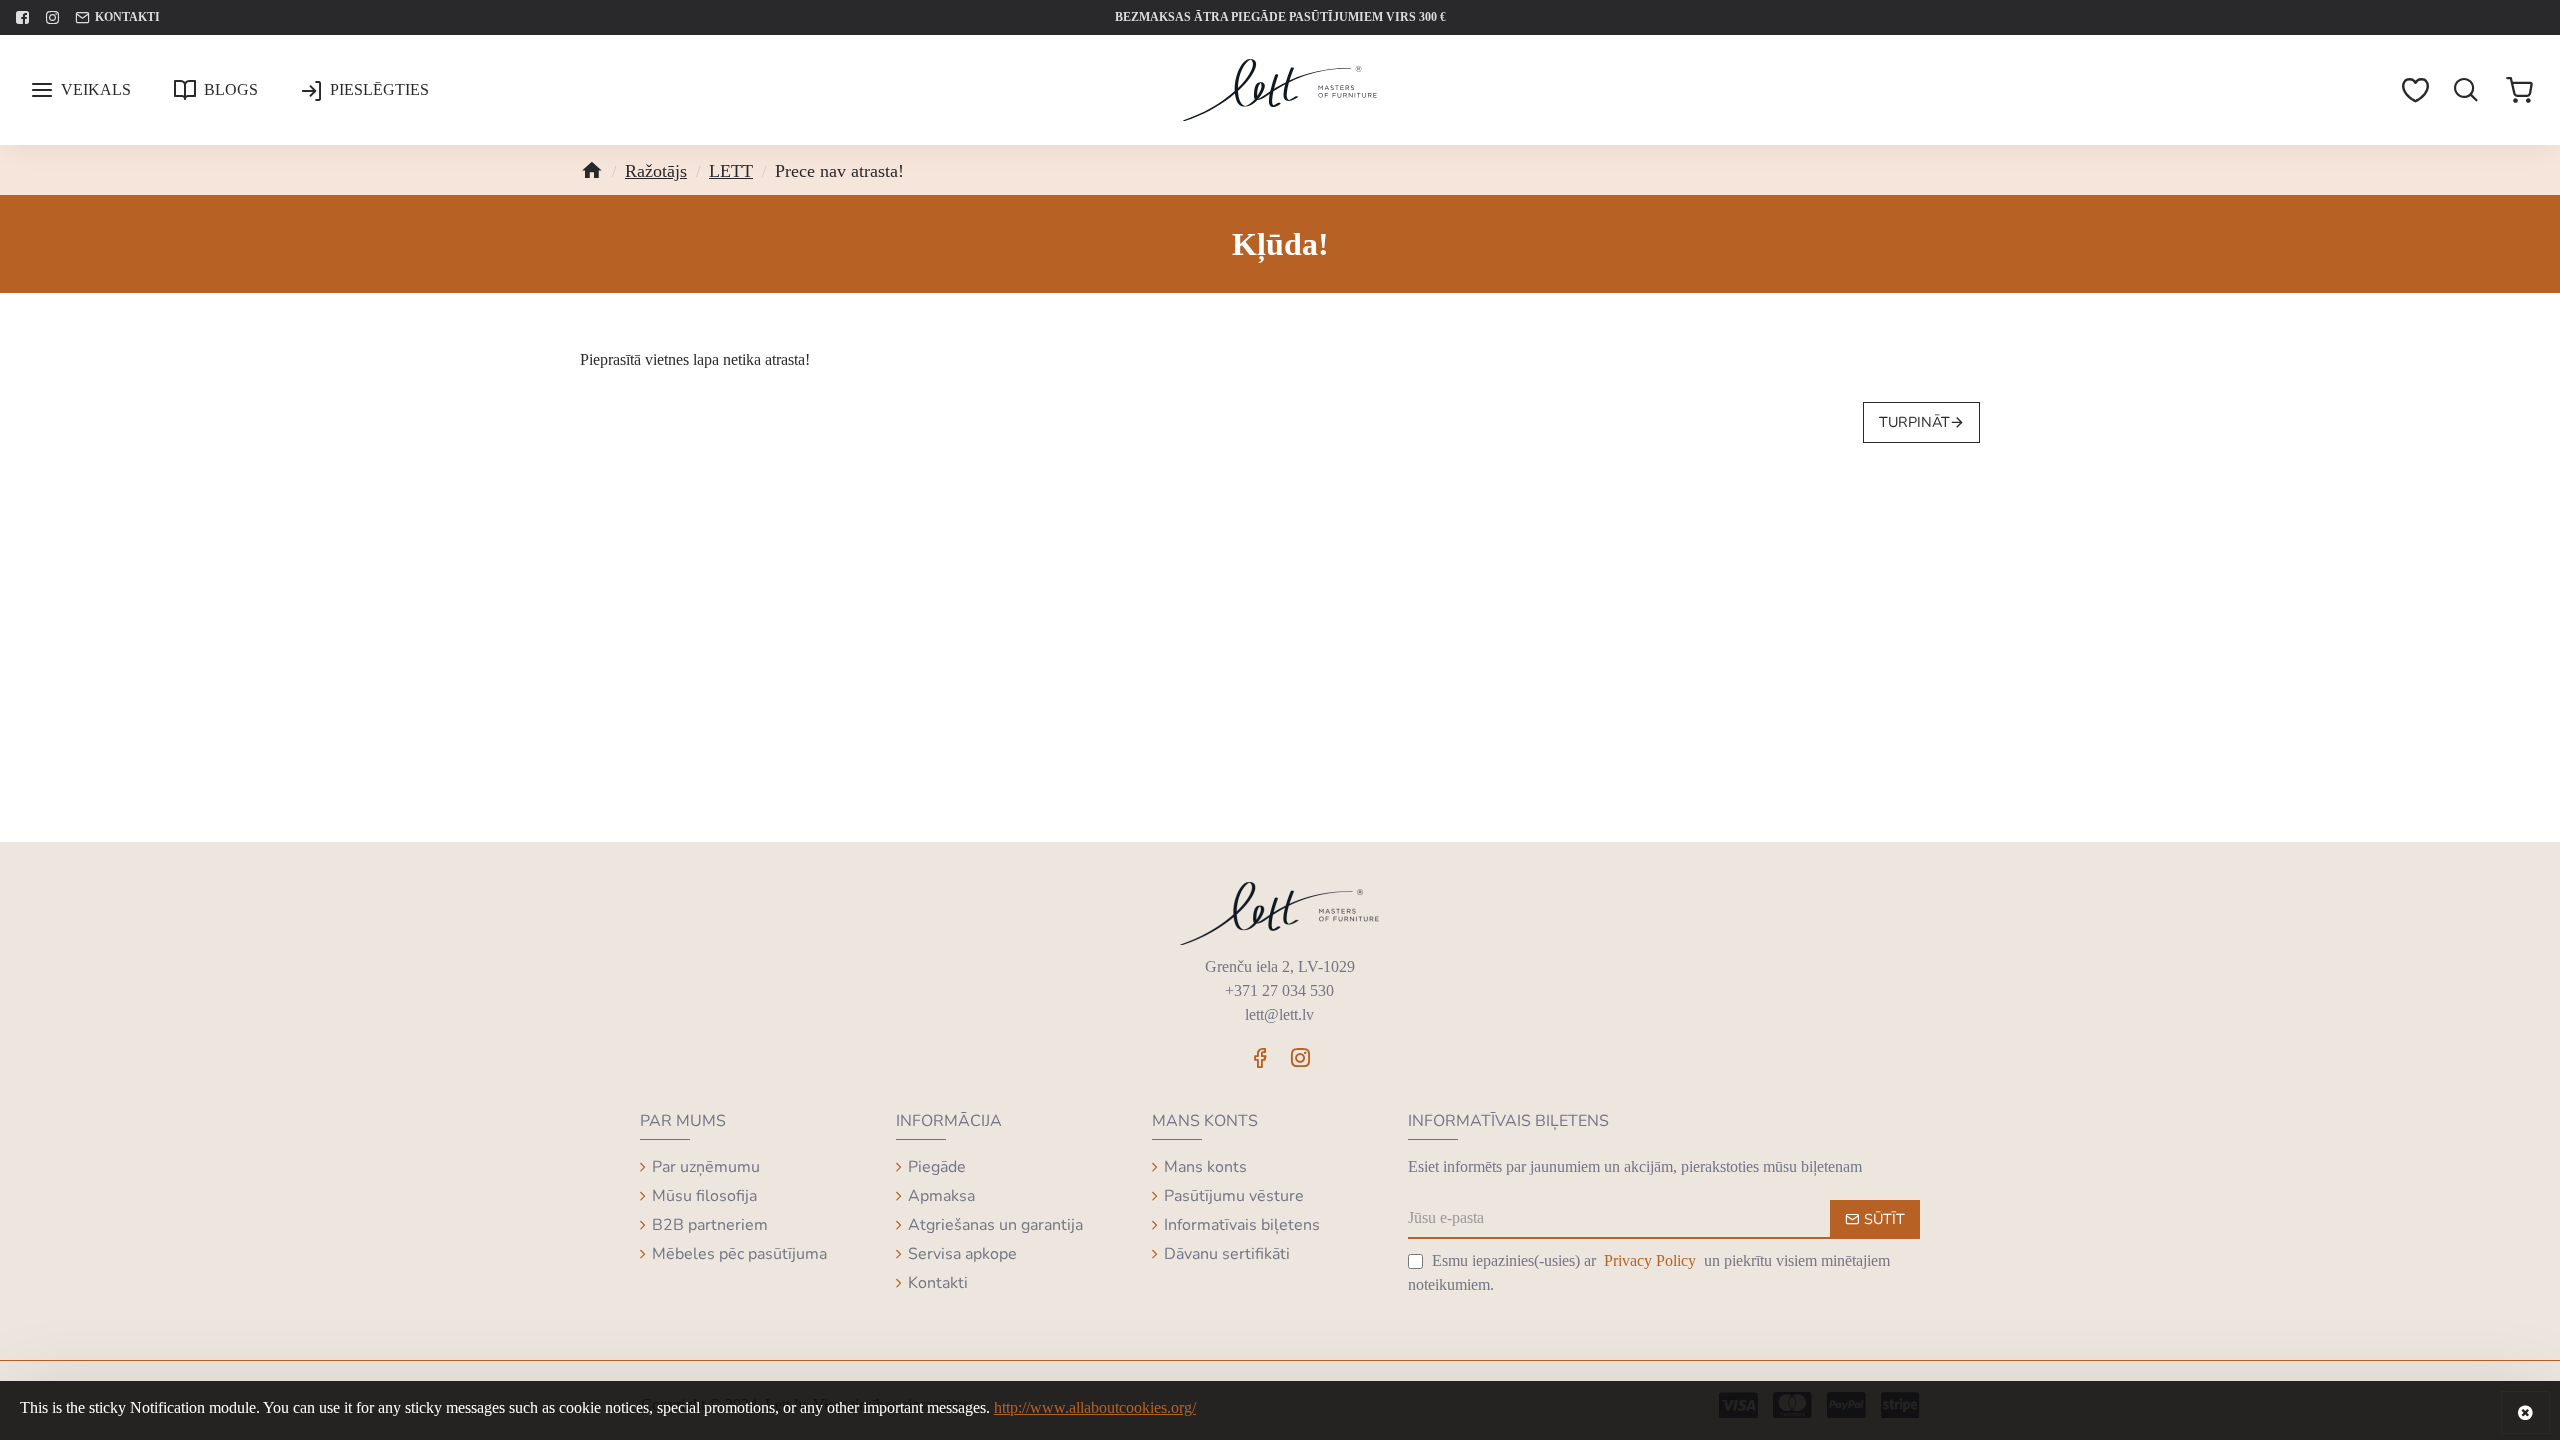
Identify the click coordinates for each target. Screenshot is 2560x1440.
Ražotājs (656, 171)
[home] (591, 166)
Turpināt (1914, 422)
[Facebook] (1260, 1057)
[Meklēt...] (2466, 90)
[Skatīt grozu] (2520, 90)
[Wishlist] (2415, 90)
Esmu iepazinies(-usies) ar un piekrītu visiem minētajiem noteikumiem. (1649, 1272)
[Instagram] (1300, 1057)
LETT (731, 171)
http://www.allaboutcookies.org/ (1095, 1407)
